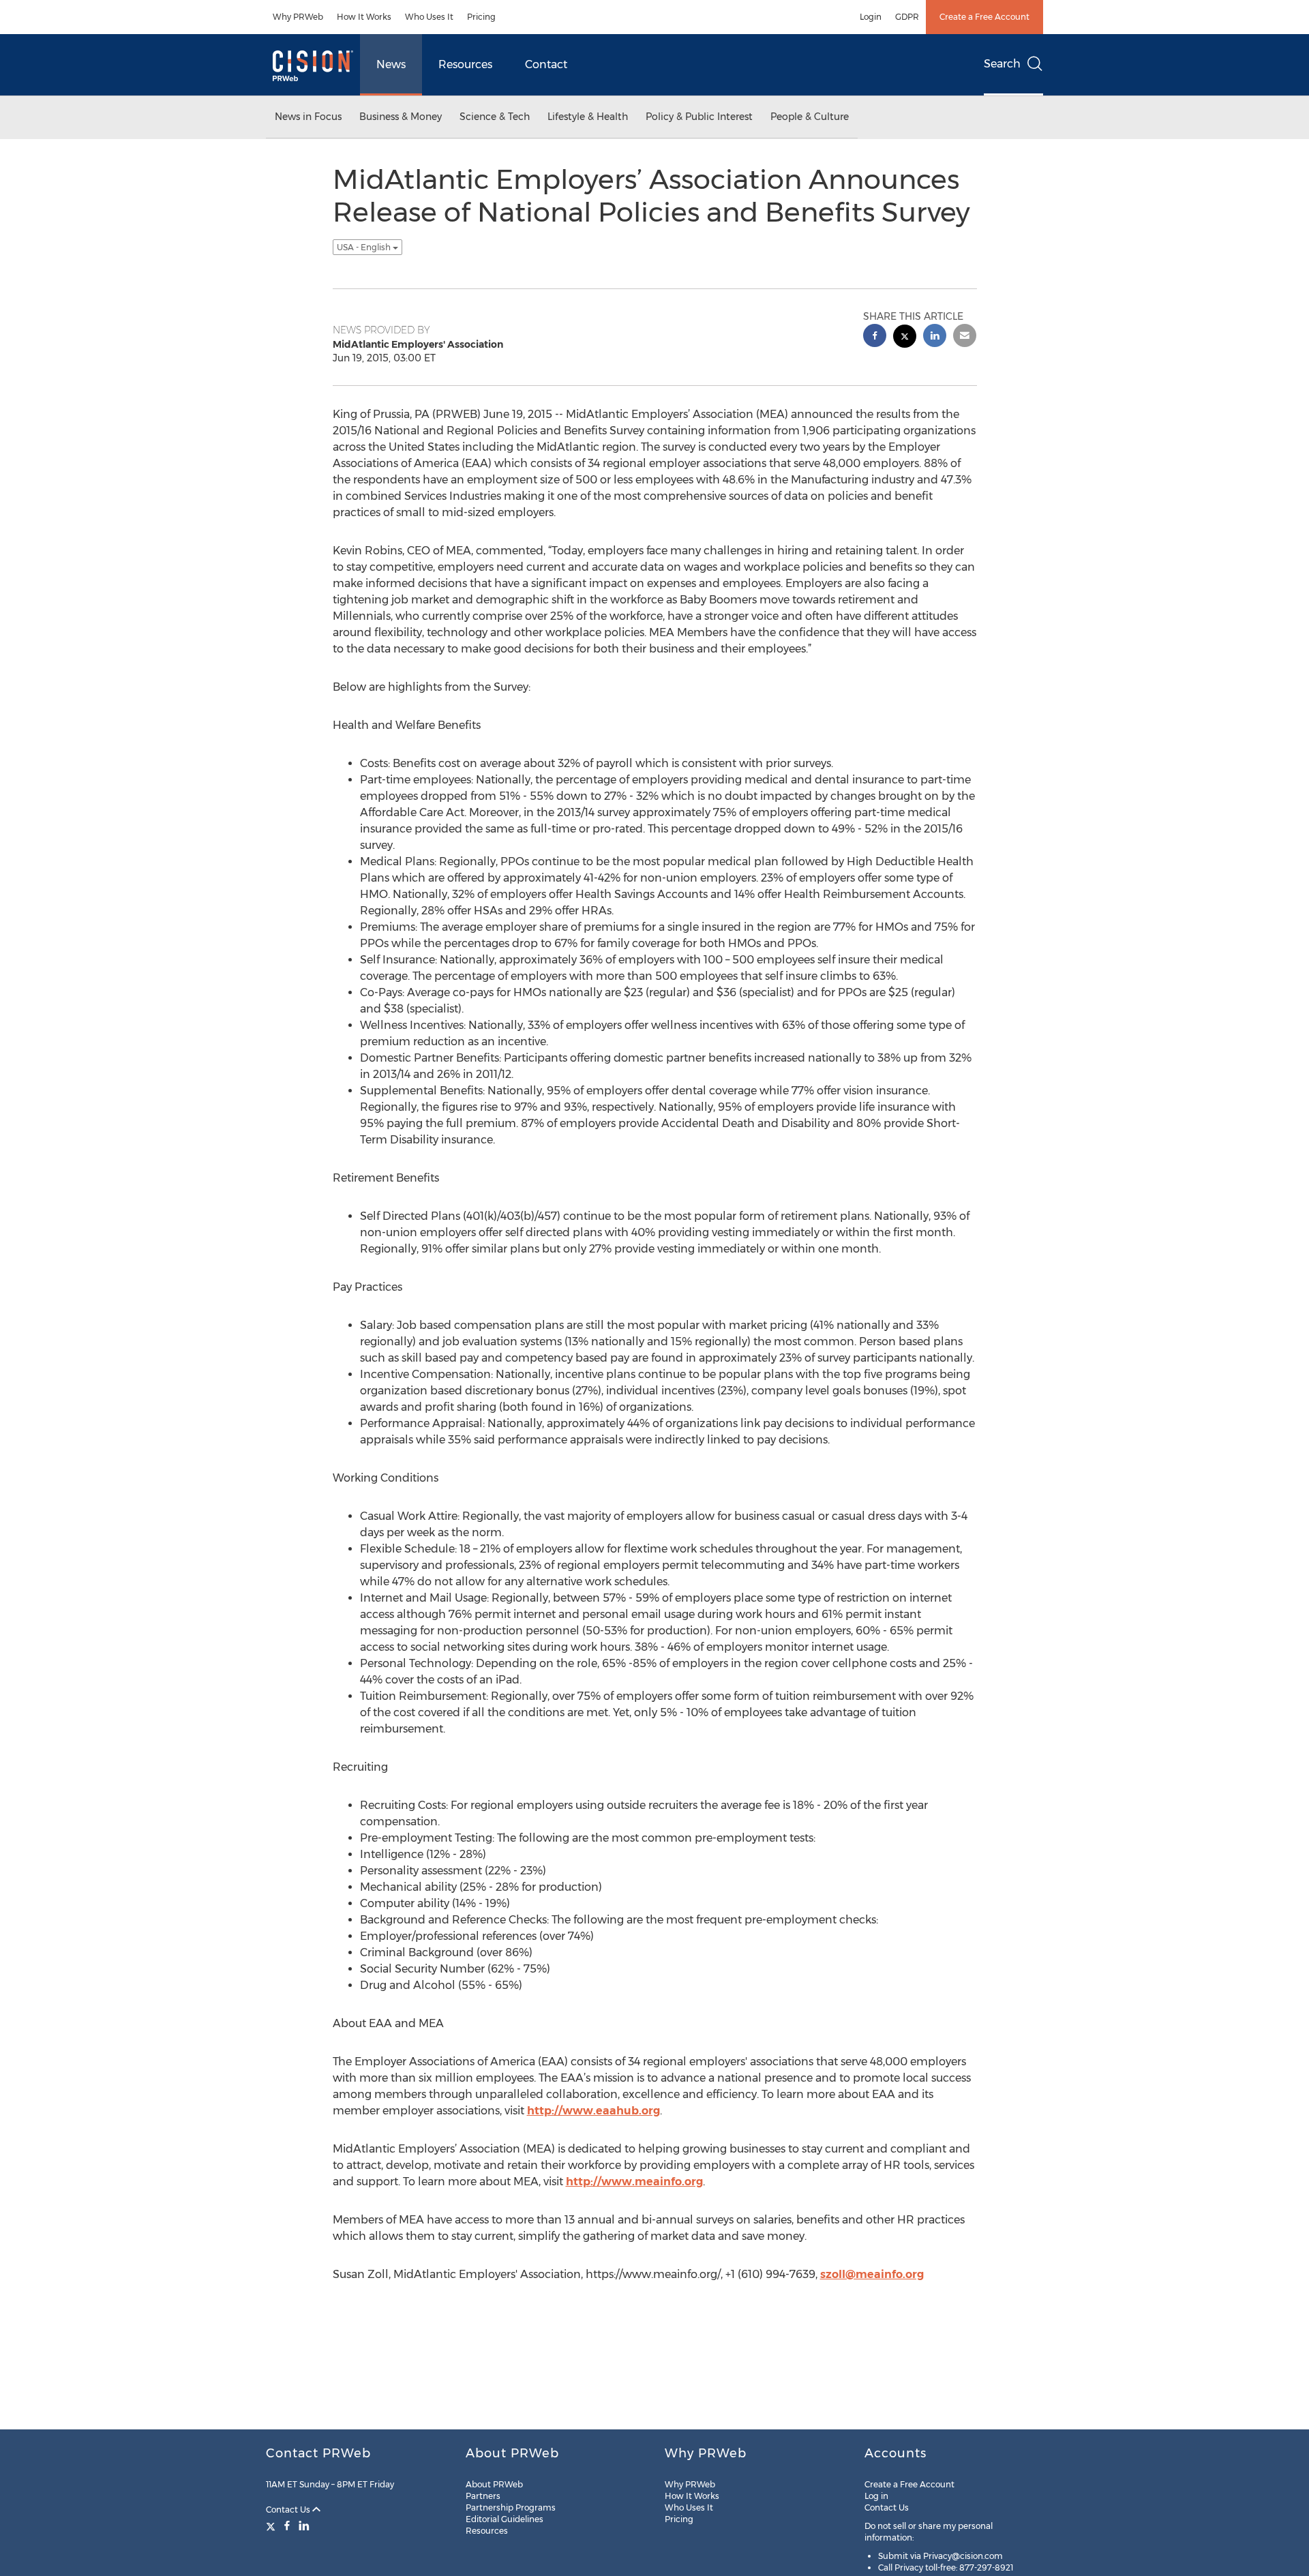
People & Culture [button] (810, 117)
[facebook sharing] (875, 337)
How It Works (364, 17)
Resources (465, 64)
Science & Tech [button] (495, 117)
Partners (483, 2496)
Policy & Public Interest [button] (699, 117)
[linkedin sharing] (935, 337)
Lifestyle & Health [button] (588, 117)
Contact (546, 64)
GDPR (907, 17)
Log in (876, 2496)
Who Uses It (429, 17)
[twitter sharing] (905, 338)
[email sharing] (965, 337)
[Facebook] (287, 2526)
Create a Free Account (984, 17)
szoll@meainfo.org (872, 2274)
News (391, 64)
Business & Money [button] (401, 117)
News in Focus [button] (308, 117)
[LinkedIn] (304, 2526)
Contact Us (289, 2510)
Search (1002, 64)
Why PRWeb (298, 17)
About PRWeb (494, 2484)
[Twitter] (272, 2526)
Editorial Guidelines (505, 2519)
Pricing (481, 17)
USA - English (365, 247)
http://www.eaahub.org (593, 2111)
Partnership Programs (511, 2507)
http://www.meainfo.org (634, 2182)
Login (871, 17)
